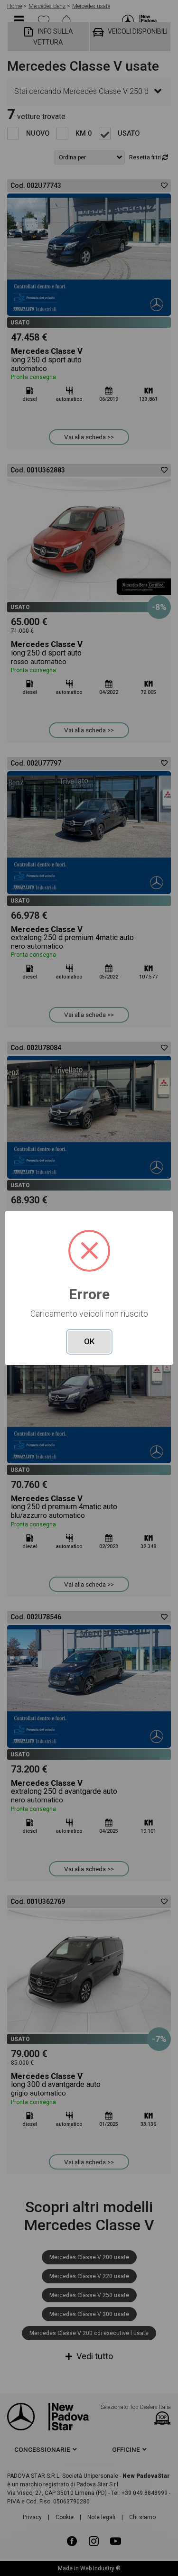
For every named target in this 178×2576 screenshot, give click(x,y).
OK (89, 1341)
